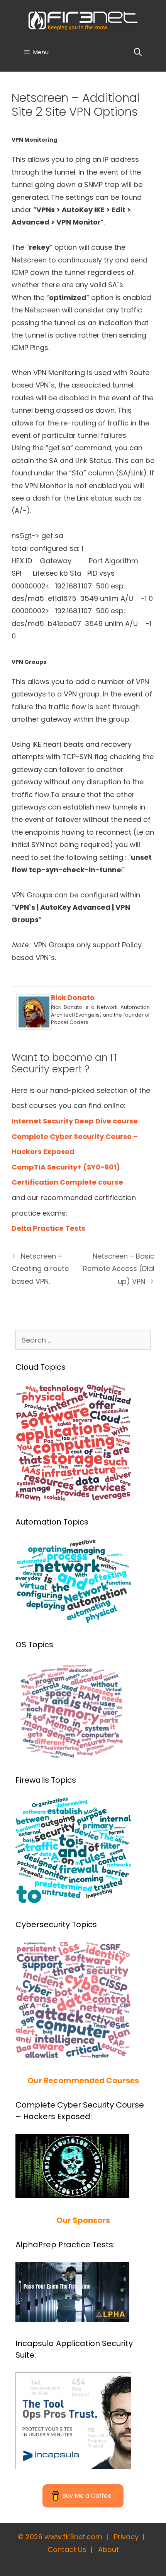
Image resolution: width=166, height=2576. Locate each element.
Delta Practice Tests (48, 1228)
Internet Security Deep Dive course (75, 1121)
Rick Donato (73, 997)
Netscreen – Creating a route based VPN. (40, 1269)
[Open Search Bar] (138, 52)
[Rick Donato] (34, 1027)
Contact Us (67, 2549)
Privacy (126, 2537)
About (108, 2549)
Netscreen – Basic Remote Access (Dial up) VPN (119, 1269)
